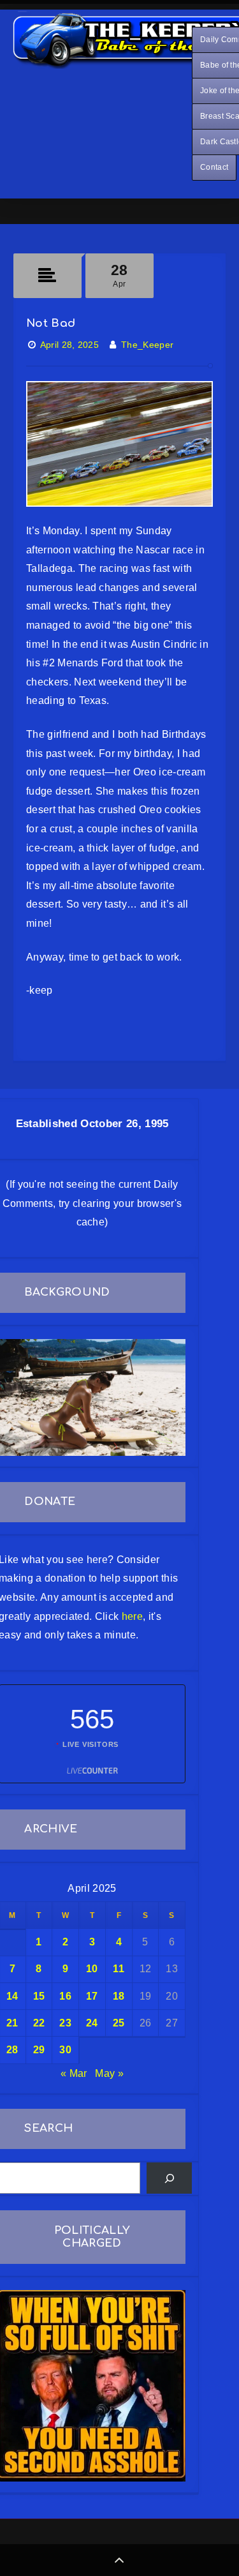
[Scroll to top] (119, 2560)
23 (65, 2023)
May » (109, 2073)
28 (12, 2050)
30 (65, 2050)
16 (65, 1996)
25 (119, 2023)
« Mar (74, 2073)
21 (12, 2023)
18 (119, 1996)
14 (12, 1996)
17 (92, 1996)
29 (39, 2050)
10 (92, 1969)
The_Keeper (147, 345)
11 (119, 1969)
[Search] (169, 2178)
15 (39, 1996)
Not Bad (51, 323)
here (132, 1616)
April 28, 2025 (69, 345)
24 (92, 2023)
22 (39, 2023)
